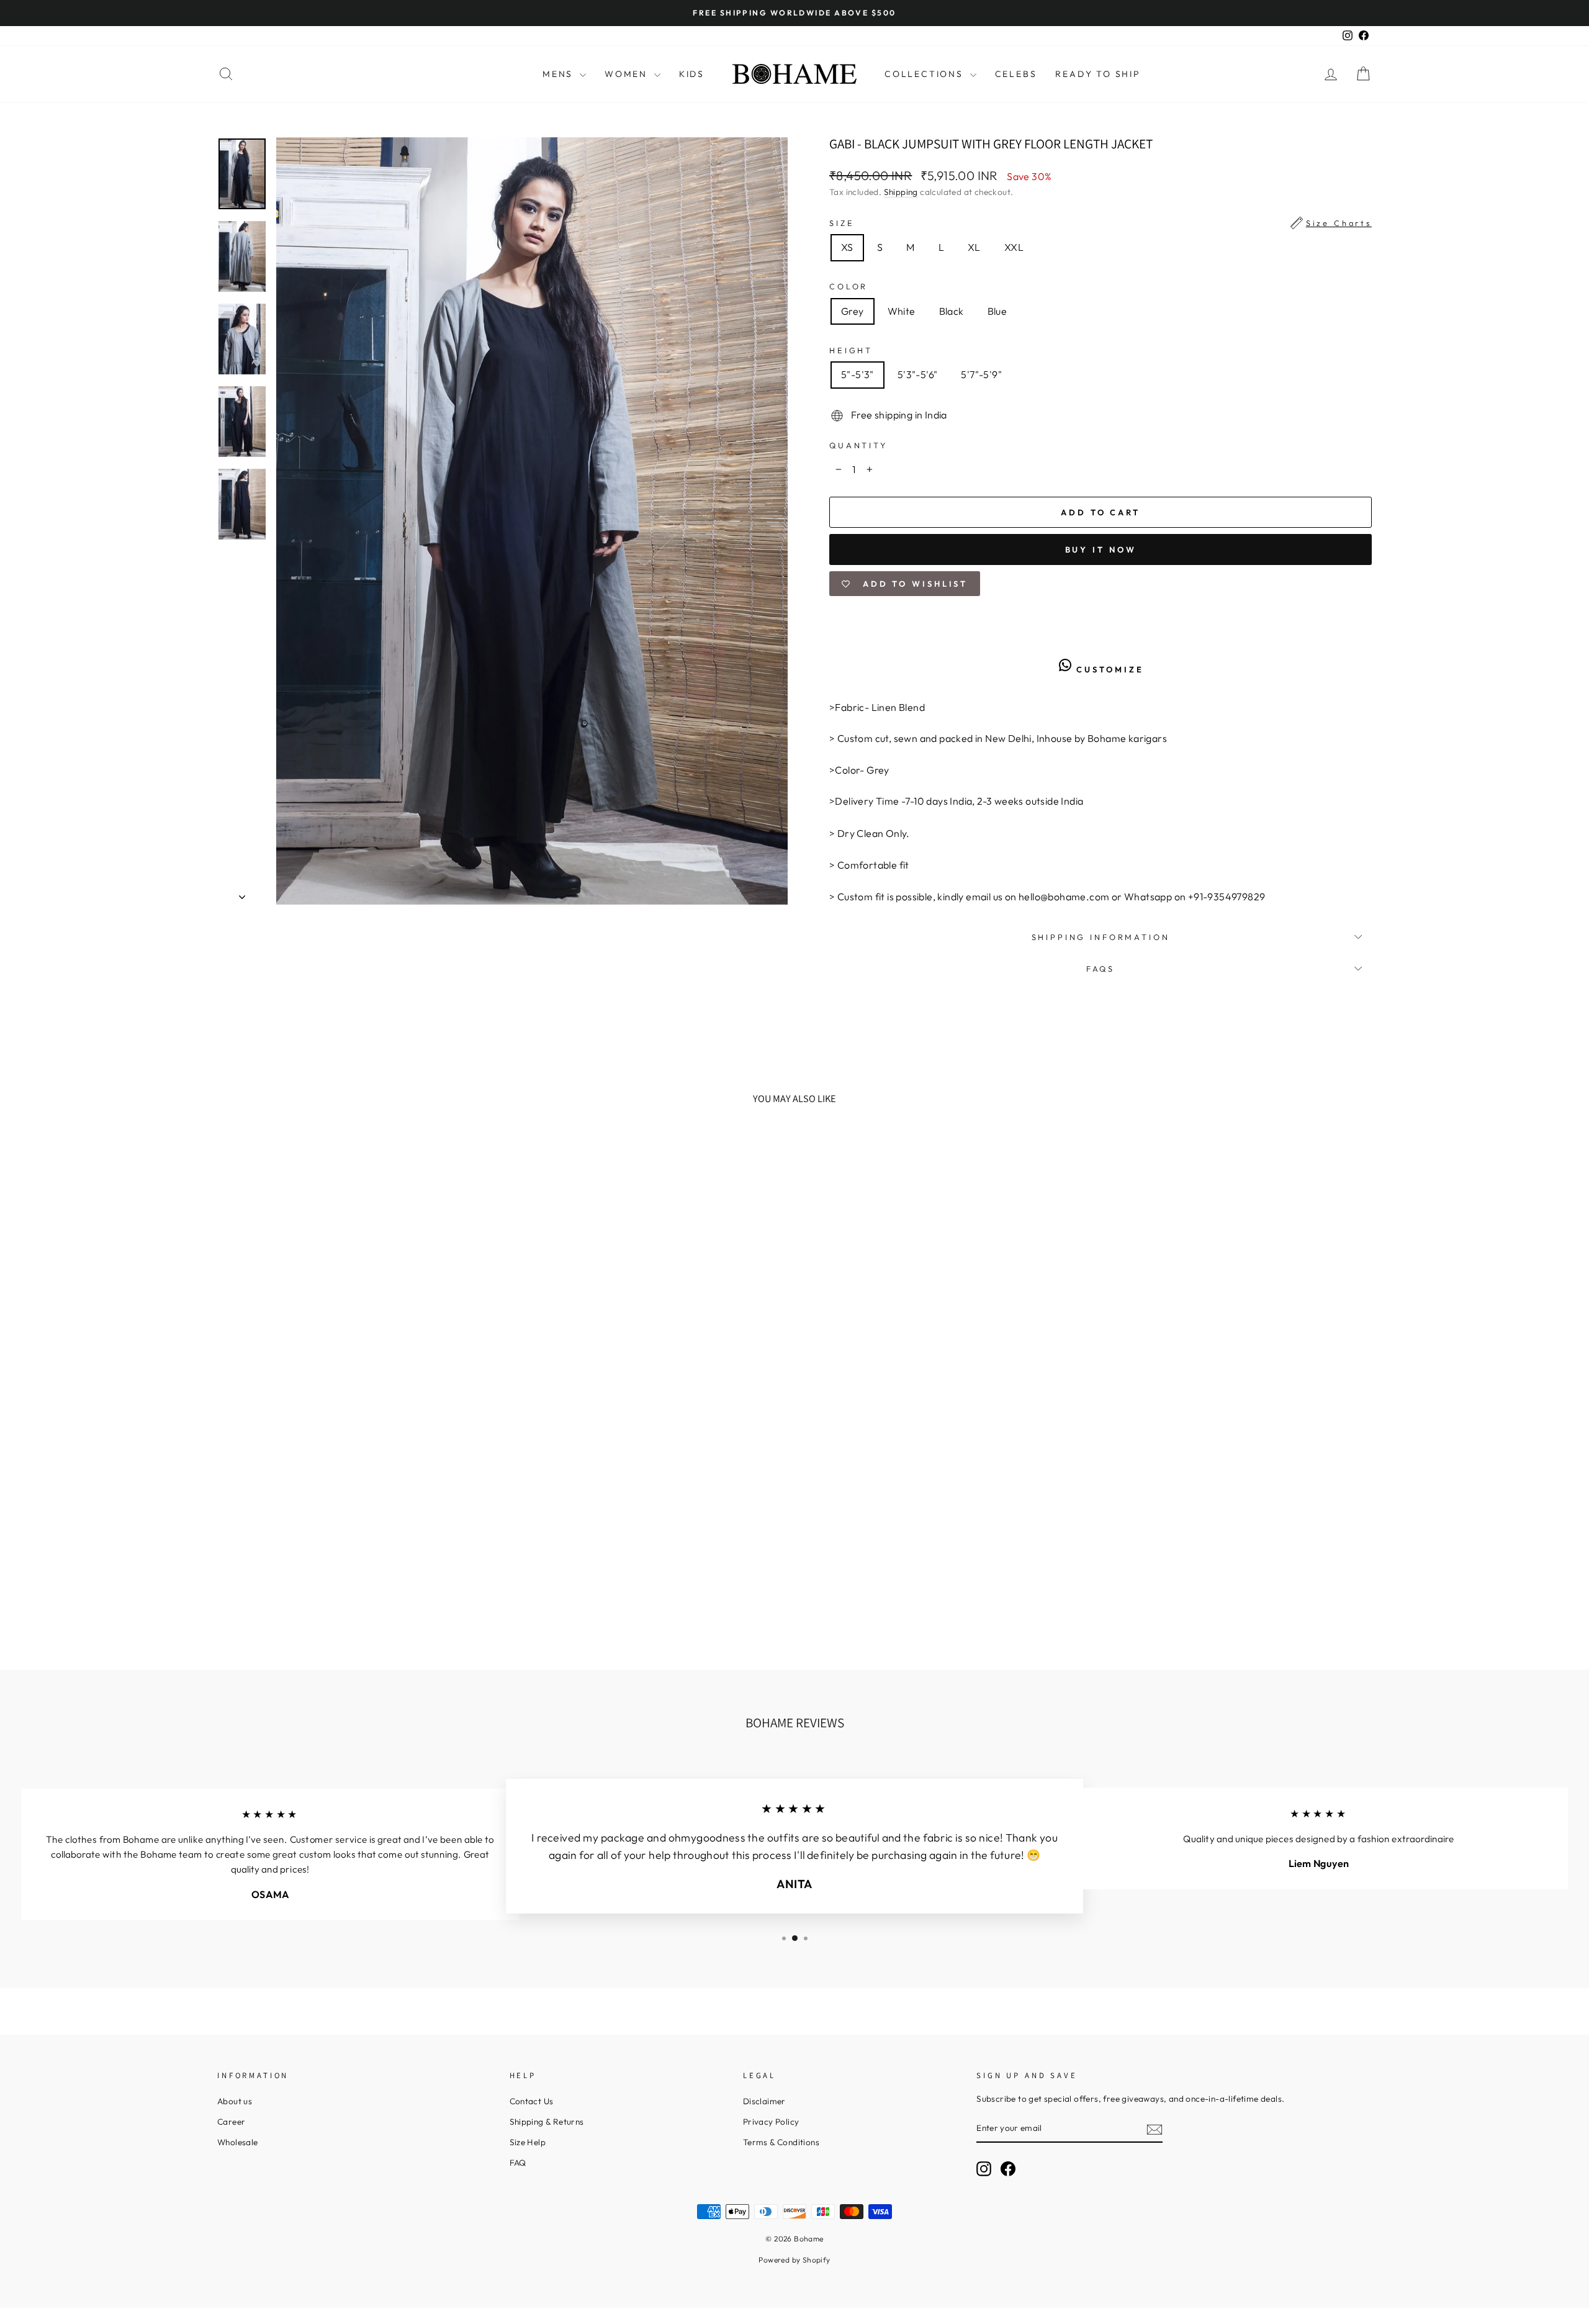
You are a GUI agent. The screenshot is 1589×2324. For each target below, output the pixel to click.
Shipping (901, 192)
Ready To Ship (1098, 74)
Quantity (858, 445)
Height (851, 350)
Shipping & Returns (547, 2122)
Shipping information (1101, 937)
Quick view (356, 1537)
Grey (853, 311)
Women (628, 74)
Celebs (1016, 74)
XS (847, 247)
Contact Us (532, 2101)
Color (849, 286)
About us (235, 2101)
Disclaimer (764, 2101)
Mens (560, 74)
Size (1101, 223)
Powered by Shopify (794, 2260)
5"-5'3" (858, 374)
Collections (926, 74)
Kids (692, 74)
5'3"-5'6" (918, 374)
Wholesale (238, 2142)
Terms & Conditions (781, 2142)
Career (231, 2122)
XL (974, 247)
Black (952, 311)
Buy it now (1101, 549)
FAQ (518, 2163)
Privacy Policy (771, 2122)
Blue (997, 311)
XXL (1014, 247)
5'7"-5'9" (981, 374)
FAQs (1101, 969)
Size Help (528, 2142)
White (902, 311)
